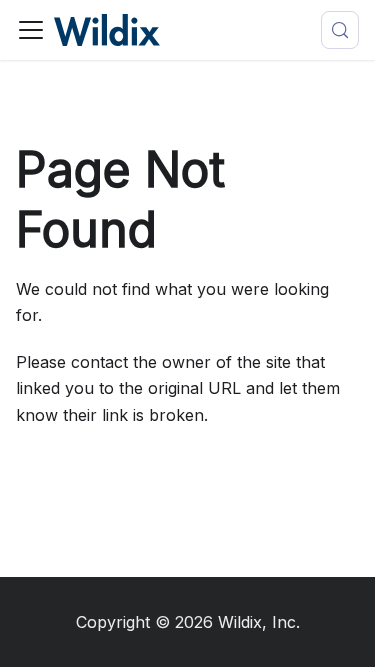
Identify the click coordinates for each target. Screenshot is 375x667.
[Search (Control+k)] (340, 30)
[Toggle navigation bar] (31, 30)
